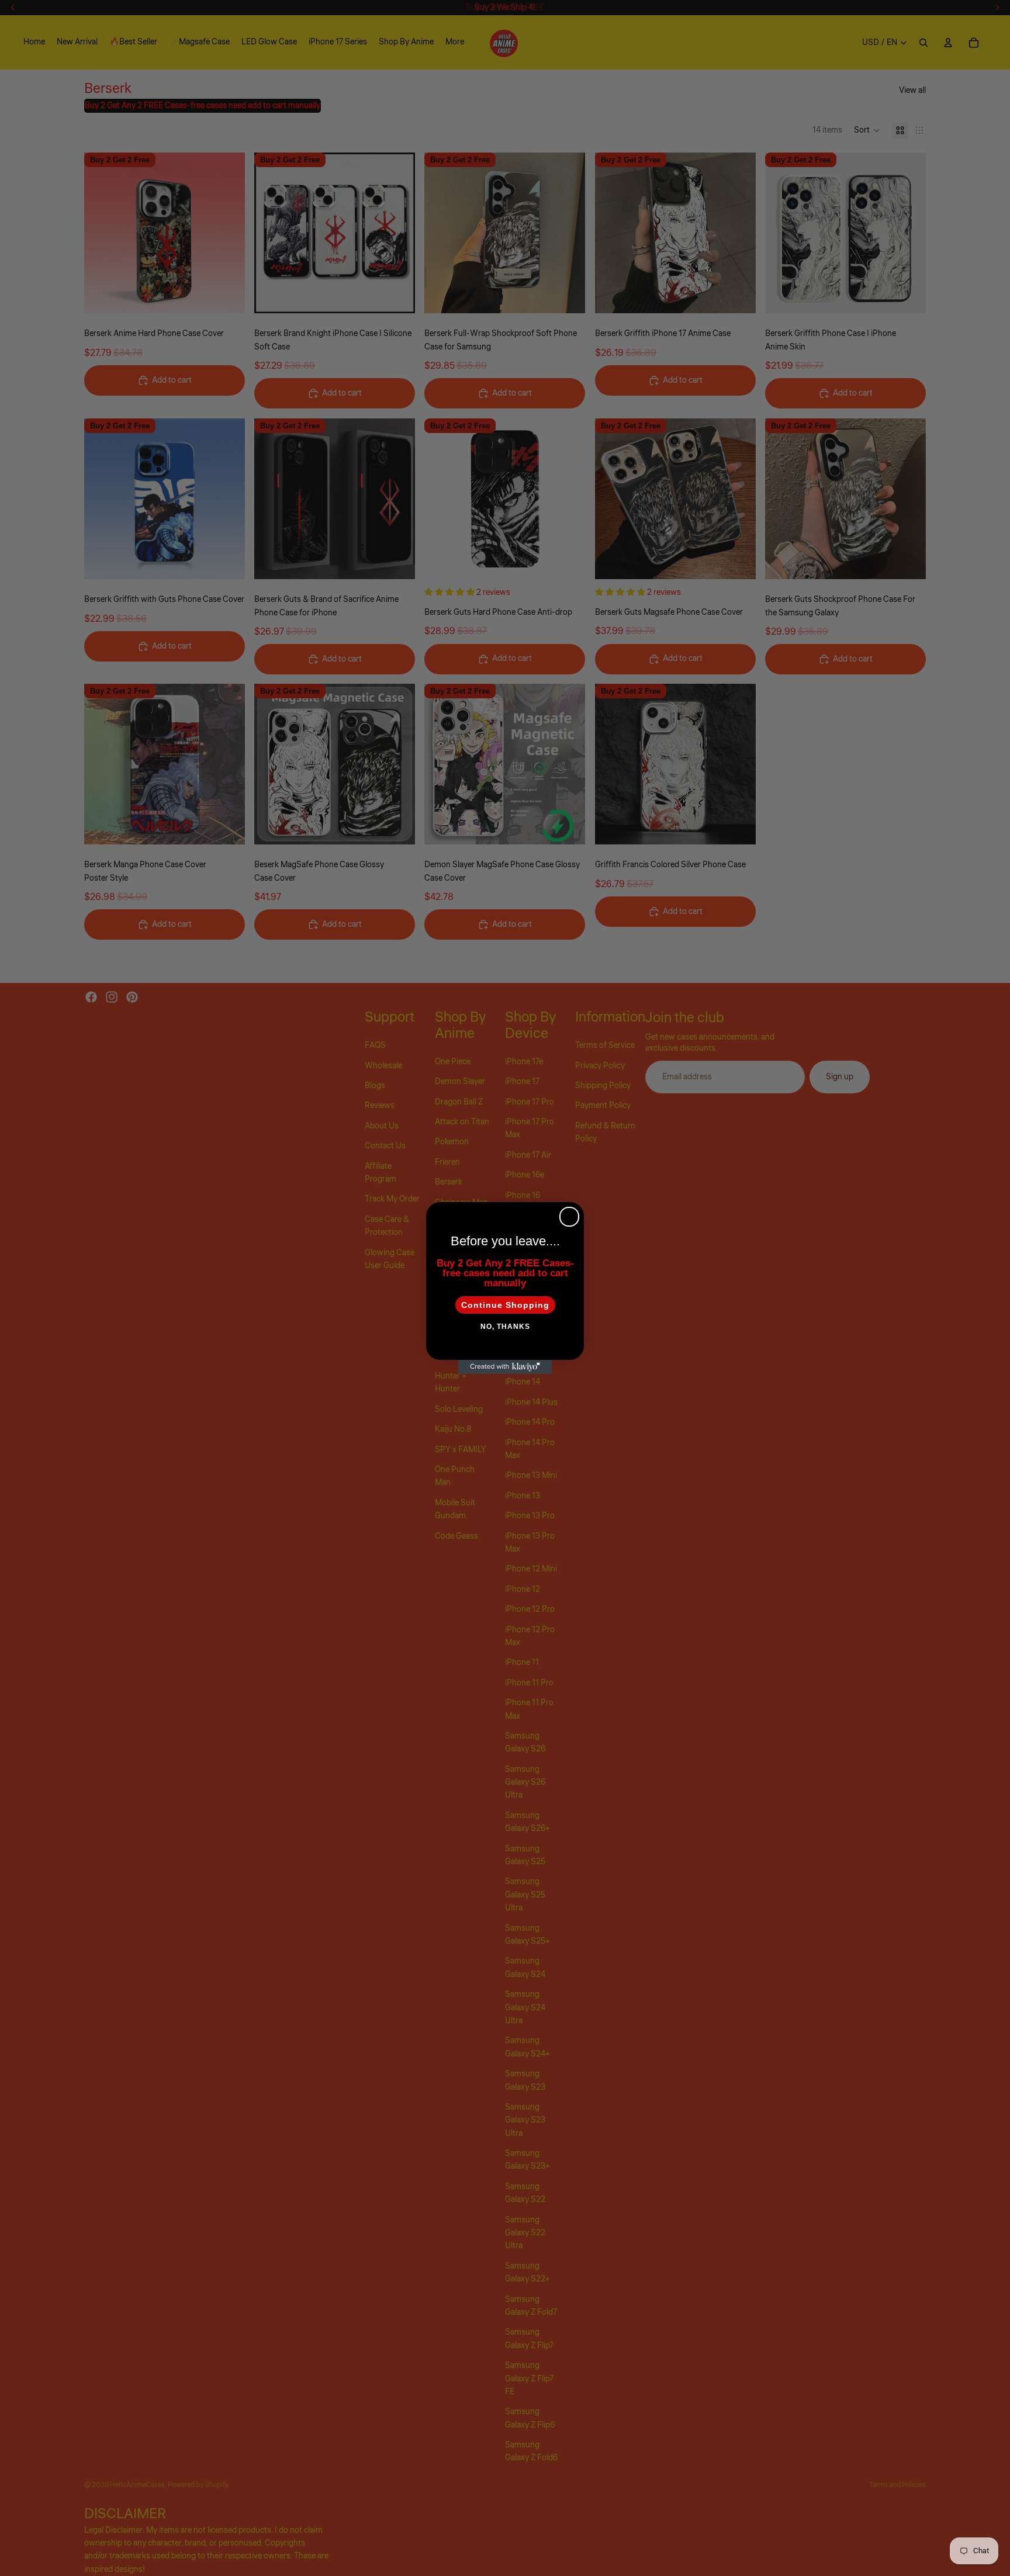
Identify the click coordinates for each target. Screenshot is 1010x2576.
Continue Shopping (505, 1305)
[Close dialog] (569, 1217)
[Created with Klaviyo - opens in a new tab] (505, 1367)
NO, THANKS (505, 1327)
